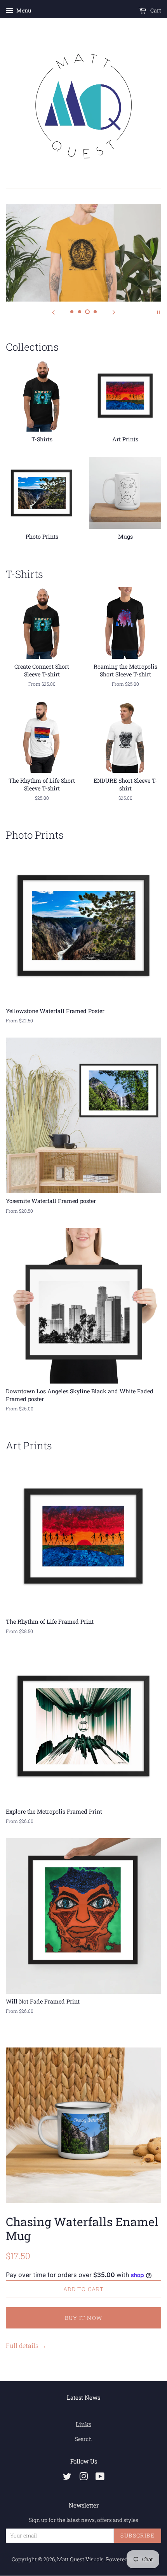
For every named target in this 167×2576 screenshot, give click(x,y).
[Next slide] (114, 311)
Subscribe (137, 2535)
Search (83, 2439)
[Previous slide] (53, 311)
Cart (155, 10)
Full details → (26, 2345)
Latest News (83, 2397)
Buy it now (84, 2318)
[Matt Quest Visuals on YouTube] (100, 2478)
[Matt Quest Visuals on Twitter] (67, 2478)
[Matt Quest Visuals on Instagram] (83, 2478)
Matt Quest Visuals (80, 2559)
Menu (23, 10)
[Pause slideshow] (158, 311)
